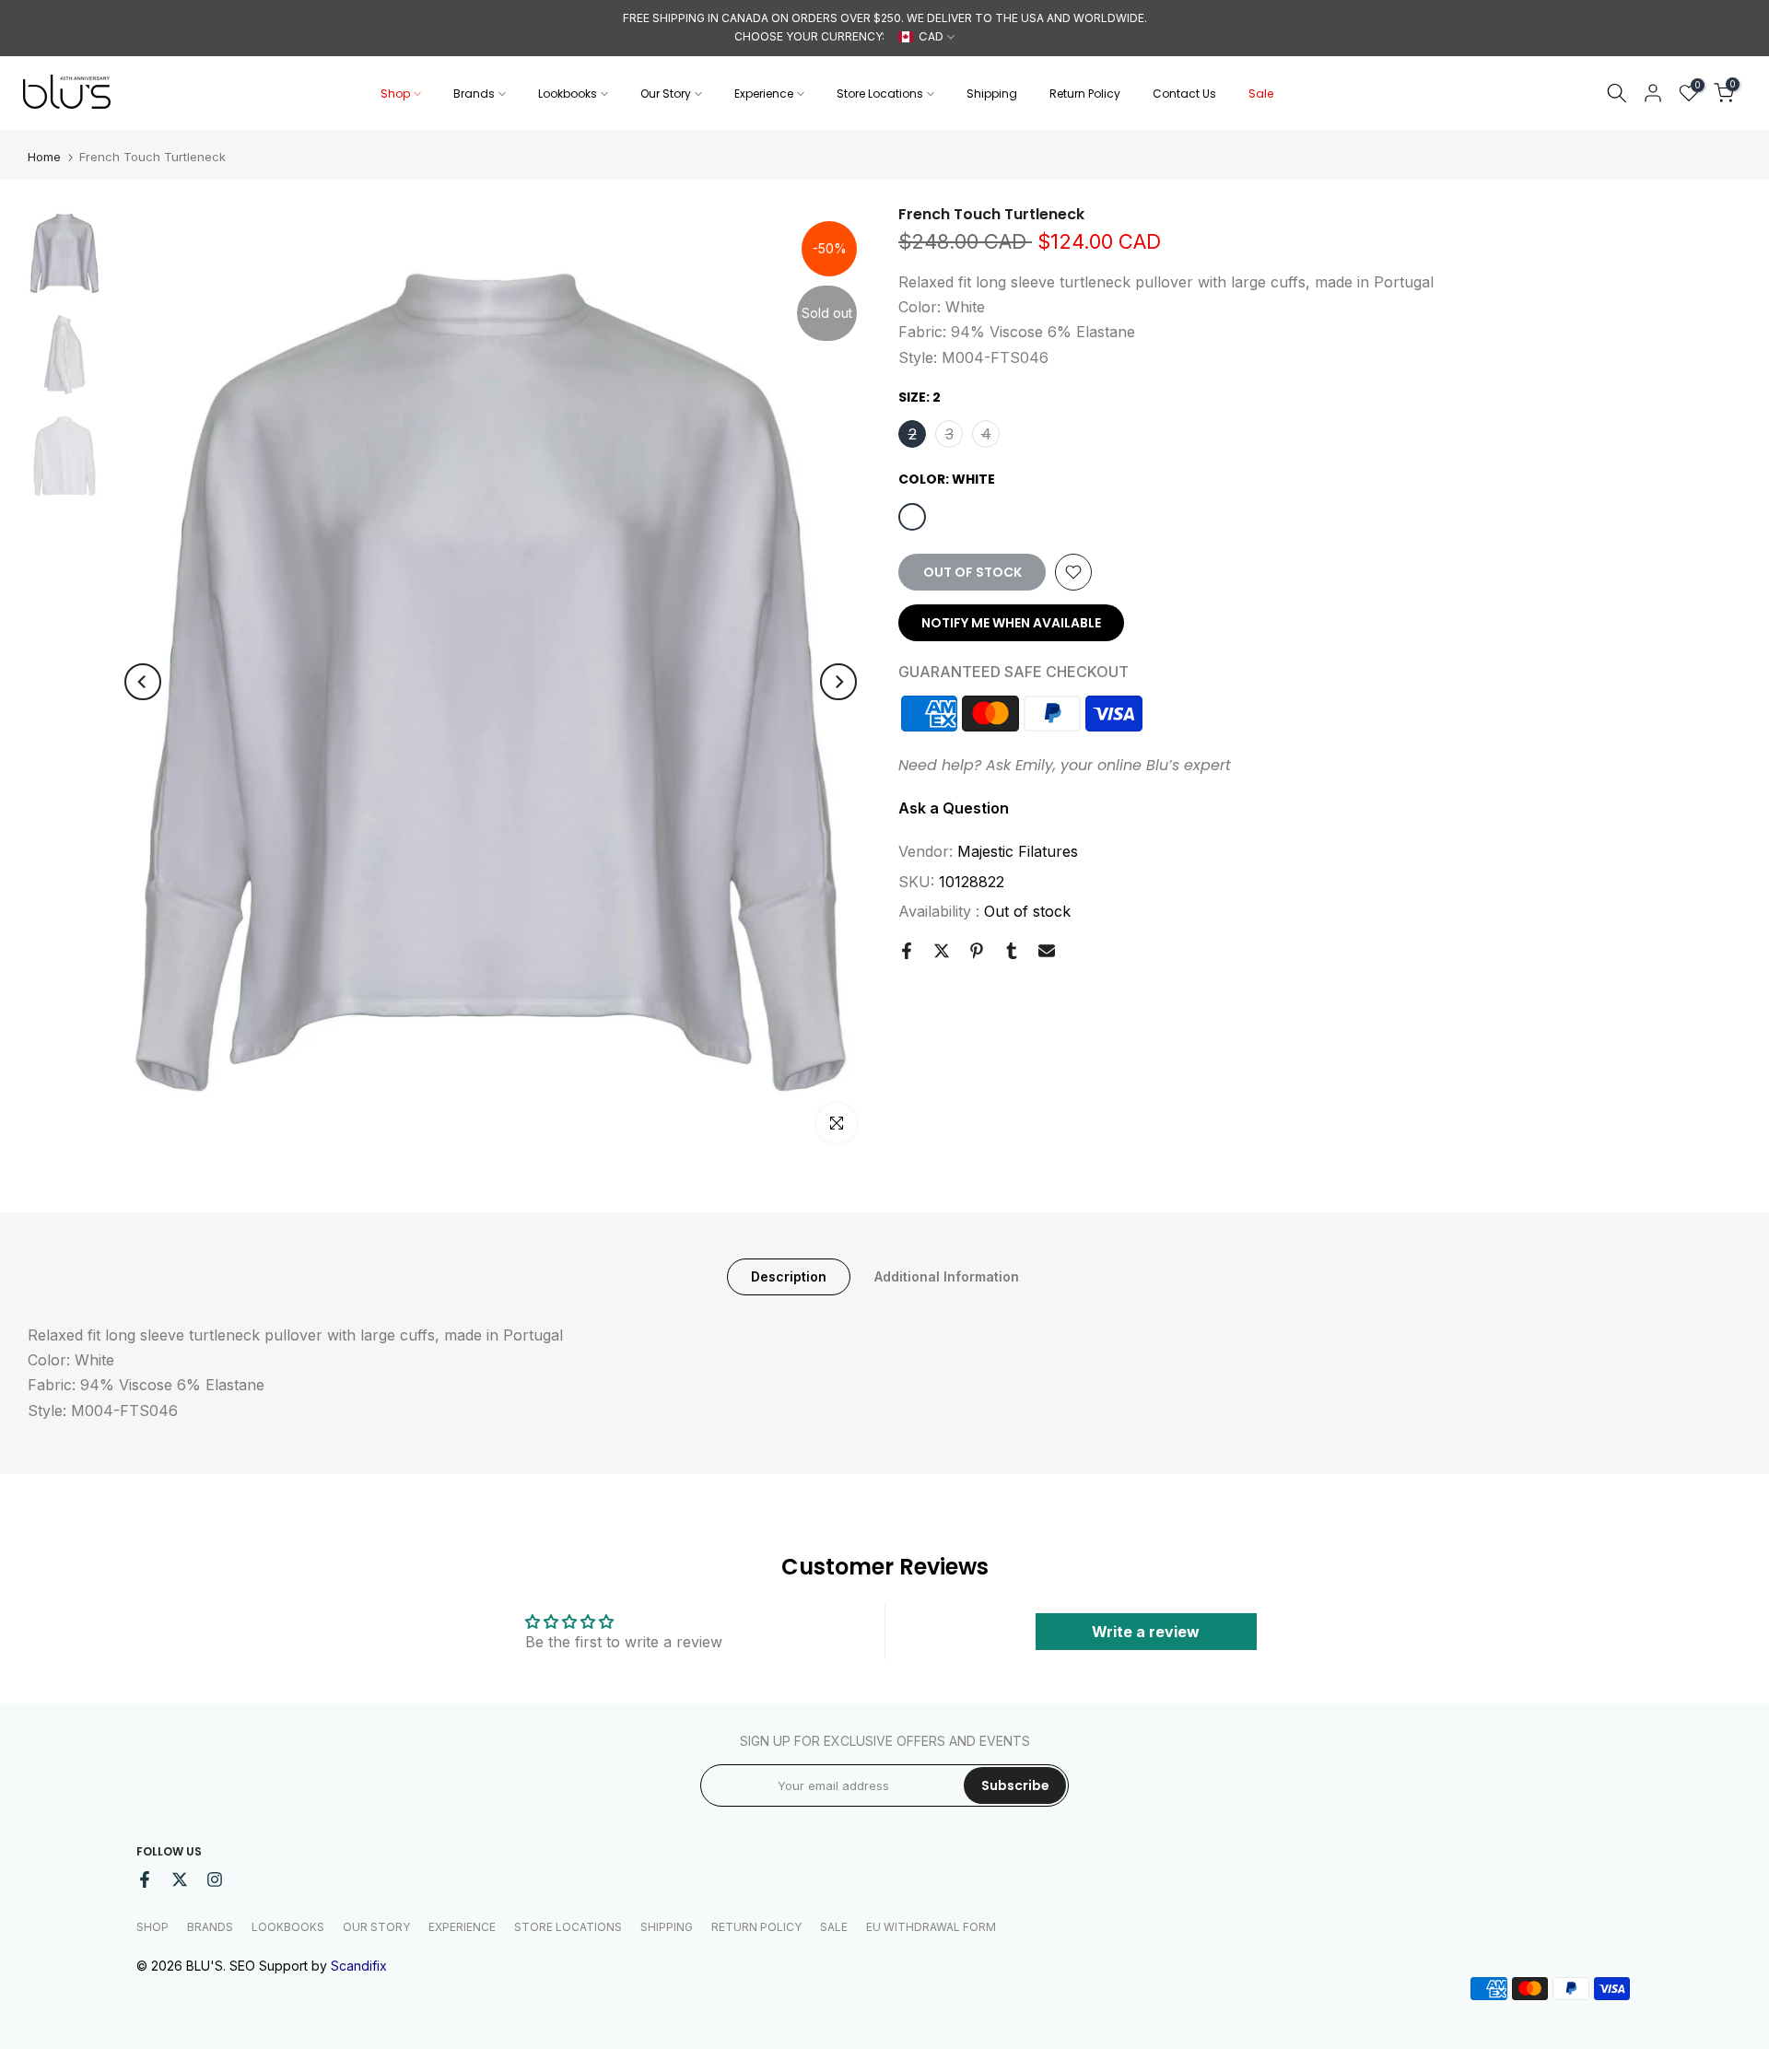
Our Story (666, 94)
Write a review (1146, 1632)
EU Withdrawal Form (931, 1927)
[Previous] (143, 682)
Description (789, 1276)
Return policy (756, 1927)
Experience (764, 94)
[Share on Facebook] (907, 951)
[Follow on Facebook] (145, 1879)
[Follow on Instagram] (215, 1879)
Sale (1261, 94)
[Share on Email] (1047, 951)
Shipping (992, 94)
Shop (395, 94)
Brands (474, 94)
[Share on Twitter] (942, 951)
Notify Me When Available (1011, 623)
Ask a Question (954, 808)
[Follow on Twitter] (180, 1879)
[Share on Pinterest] (977, 951)
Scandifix (359, 1966)
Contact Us (1184, 94)
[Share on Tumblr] (1012, 951)
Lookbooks (568, 94)
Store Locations (880, 94)
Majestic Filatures (1018, 851)
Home (44, 157)
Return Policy (1085, 94)
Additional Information (947, 1276)
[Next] (838, 682)
